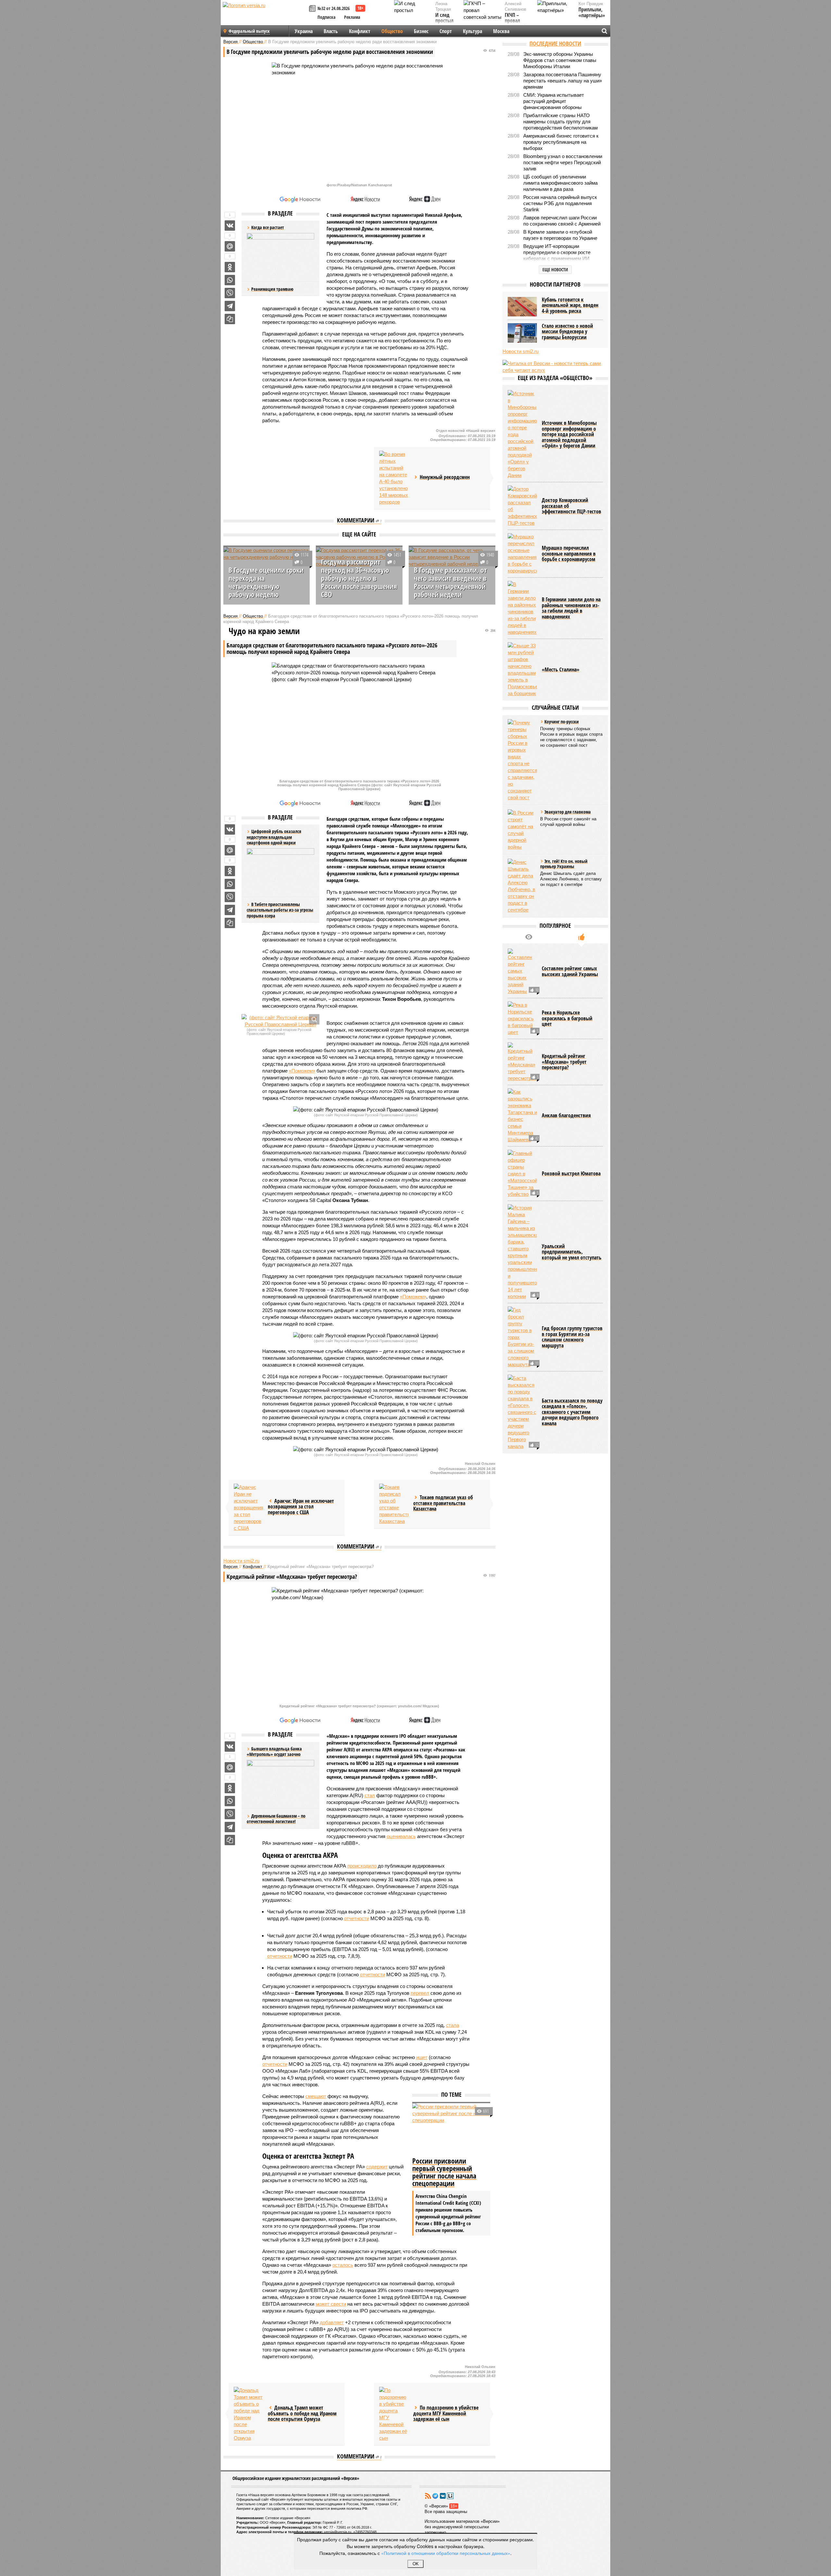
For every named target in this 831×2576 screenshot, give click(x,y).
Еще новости (555, 270)
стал (370, 1795)
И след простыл (444, 18)
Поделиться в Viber (230, 293)
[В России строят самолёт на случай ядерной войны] (522, 830)
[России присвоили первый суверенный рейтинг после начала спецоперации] (451, 2129)
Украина (304, 31)
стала (453, 2025)
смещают (316, 2096)
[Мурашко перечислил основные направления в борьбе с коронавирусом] (522, 554)
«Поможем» (302, 1071)
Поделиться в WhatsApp (230, 280)
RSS (428, 2496)
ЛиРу (450, 2496)
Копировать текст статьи (230, 319)
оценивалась (401, 1836)
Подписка (327, 17)
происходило (362, 1866)
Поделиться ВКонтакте (230, 226)
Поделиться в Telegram (230, 306)
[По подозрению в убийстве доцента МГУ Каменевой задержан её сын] (394, 2414)
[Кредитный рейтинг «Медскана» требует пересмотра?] (522, 1062)
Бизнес (421, 31)
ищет (422, 2057)
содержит (377, 2167)
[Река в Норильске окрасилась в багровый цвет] (522, 1018)
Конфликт (360, 31)
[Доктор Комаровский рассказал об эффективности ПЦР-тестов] (522, 506)
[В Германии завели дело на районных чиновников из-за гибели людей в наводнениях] (522, 608)
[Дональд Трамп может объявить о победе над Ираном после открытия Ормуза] (248, 2414)
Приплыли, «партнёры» (592, 12)
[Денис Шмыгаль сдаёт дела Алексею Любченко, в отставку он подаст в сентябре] (522, 886)
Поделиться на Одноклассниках (230, 267)
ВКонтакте (443, 2496)
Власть (331, 31)
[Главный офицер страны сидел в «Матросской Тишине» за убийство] (522, 1174)
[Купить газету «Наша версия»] (313, 9)
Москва (501, 31)
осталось (343, 2265)
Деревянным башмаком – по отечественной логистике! (276, 1819)
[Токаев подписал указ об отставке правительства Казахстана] (394, 1504)
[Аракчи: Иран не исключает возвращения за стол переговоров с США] (248, 1508)
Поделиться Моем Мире (230, 246)
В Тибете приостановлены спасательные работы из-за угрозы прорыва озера (280, 910)
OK (416, 2564)
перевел (420, 1993)
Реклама (352, 17)
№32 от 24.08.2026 (334, 8)
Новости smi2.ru (241, 1561)
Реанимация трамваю (272, 289)
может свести (331, 2304)
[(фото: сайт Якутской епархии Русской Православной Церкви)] (280, 1021)
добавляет (332, 2322)
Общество (392, 31)
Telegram (435, 2496)
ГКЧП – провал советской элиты (516, 24)
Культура (472, 31)
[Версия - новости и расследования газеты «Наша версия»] (265, 16)
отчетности (357, 1918)
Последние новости (555, 43)
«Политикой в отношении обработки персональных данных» (446, 2553)
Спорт (446, 31)
